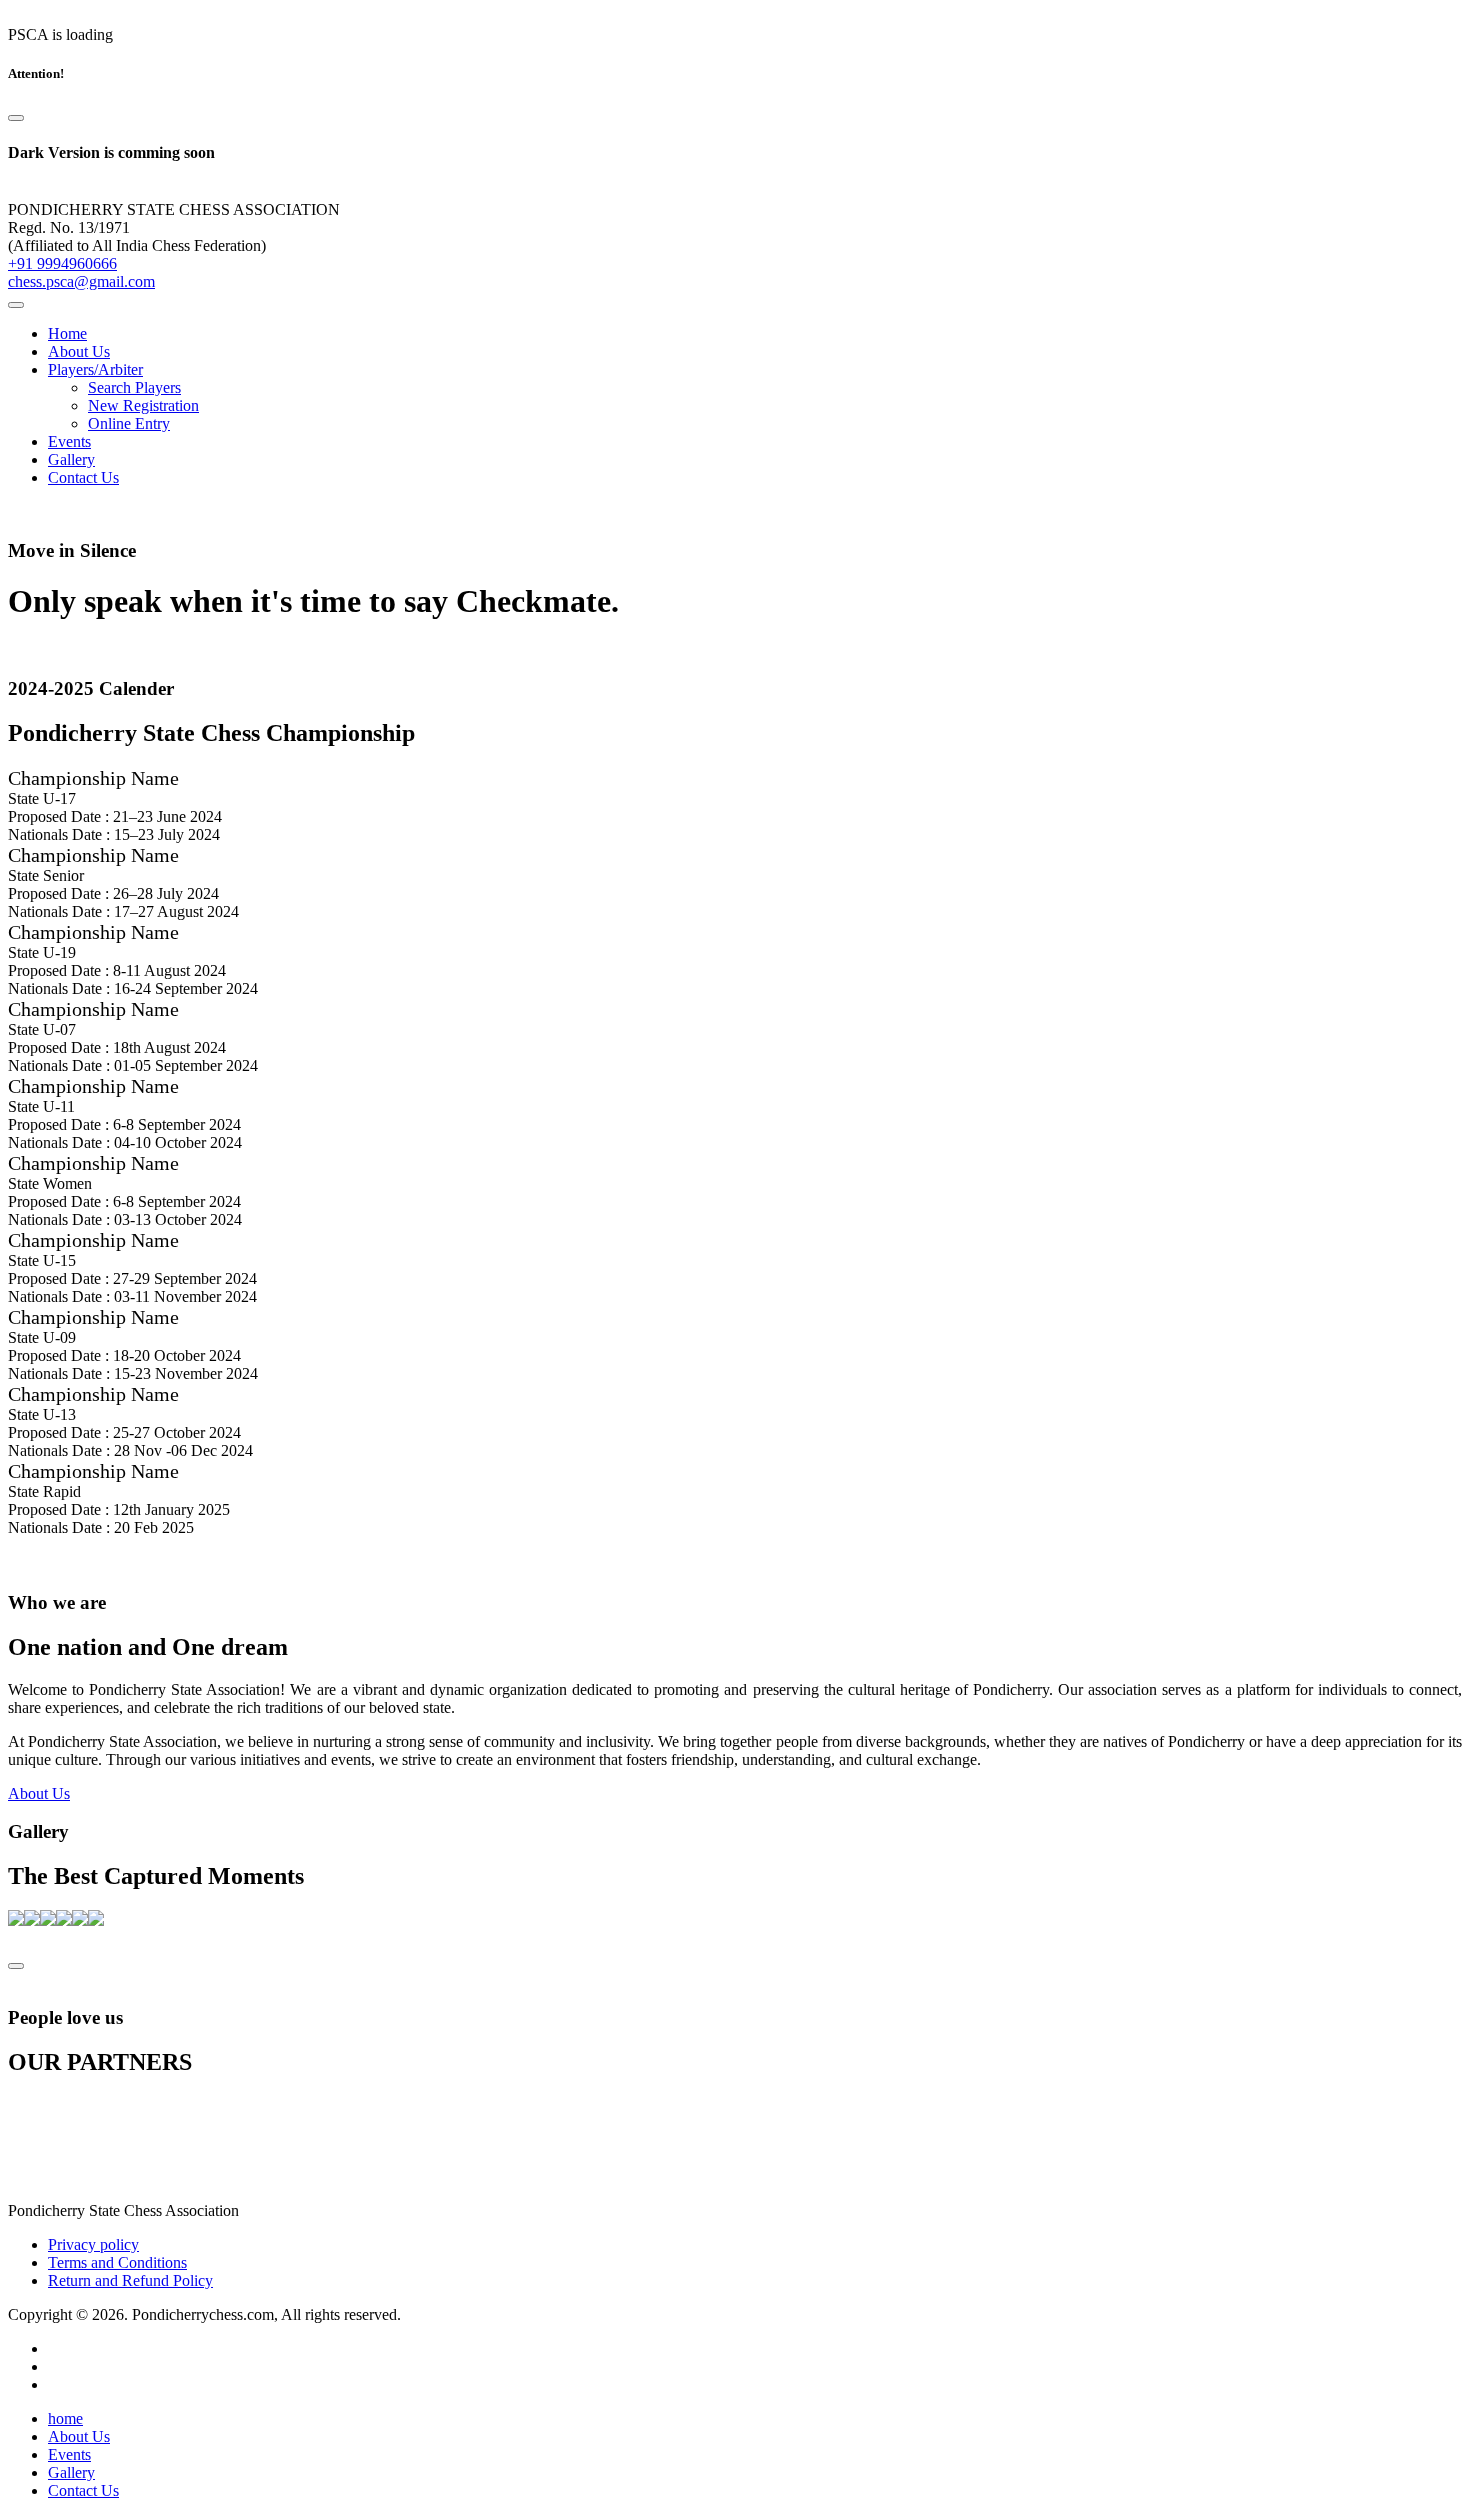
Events (69, 441)
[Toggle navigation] (16, 305)
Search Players (134, 387)
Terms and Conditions (117, 2262)
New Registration (143, 405)
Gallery (71, 459)
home (65, 2418)
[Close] (16, 118)
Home (67, 333)
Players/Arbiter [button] (95, 369)
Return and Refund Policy (130, 2280)
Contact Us (83, 477)
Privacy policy (93, 2244)
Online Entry (129, 423)
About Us (79, 351)
